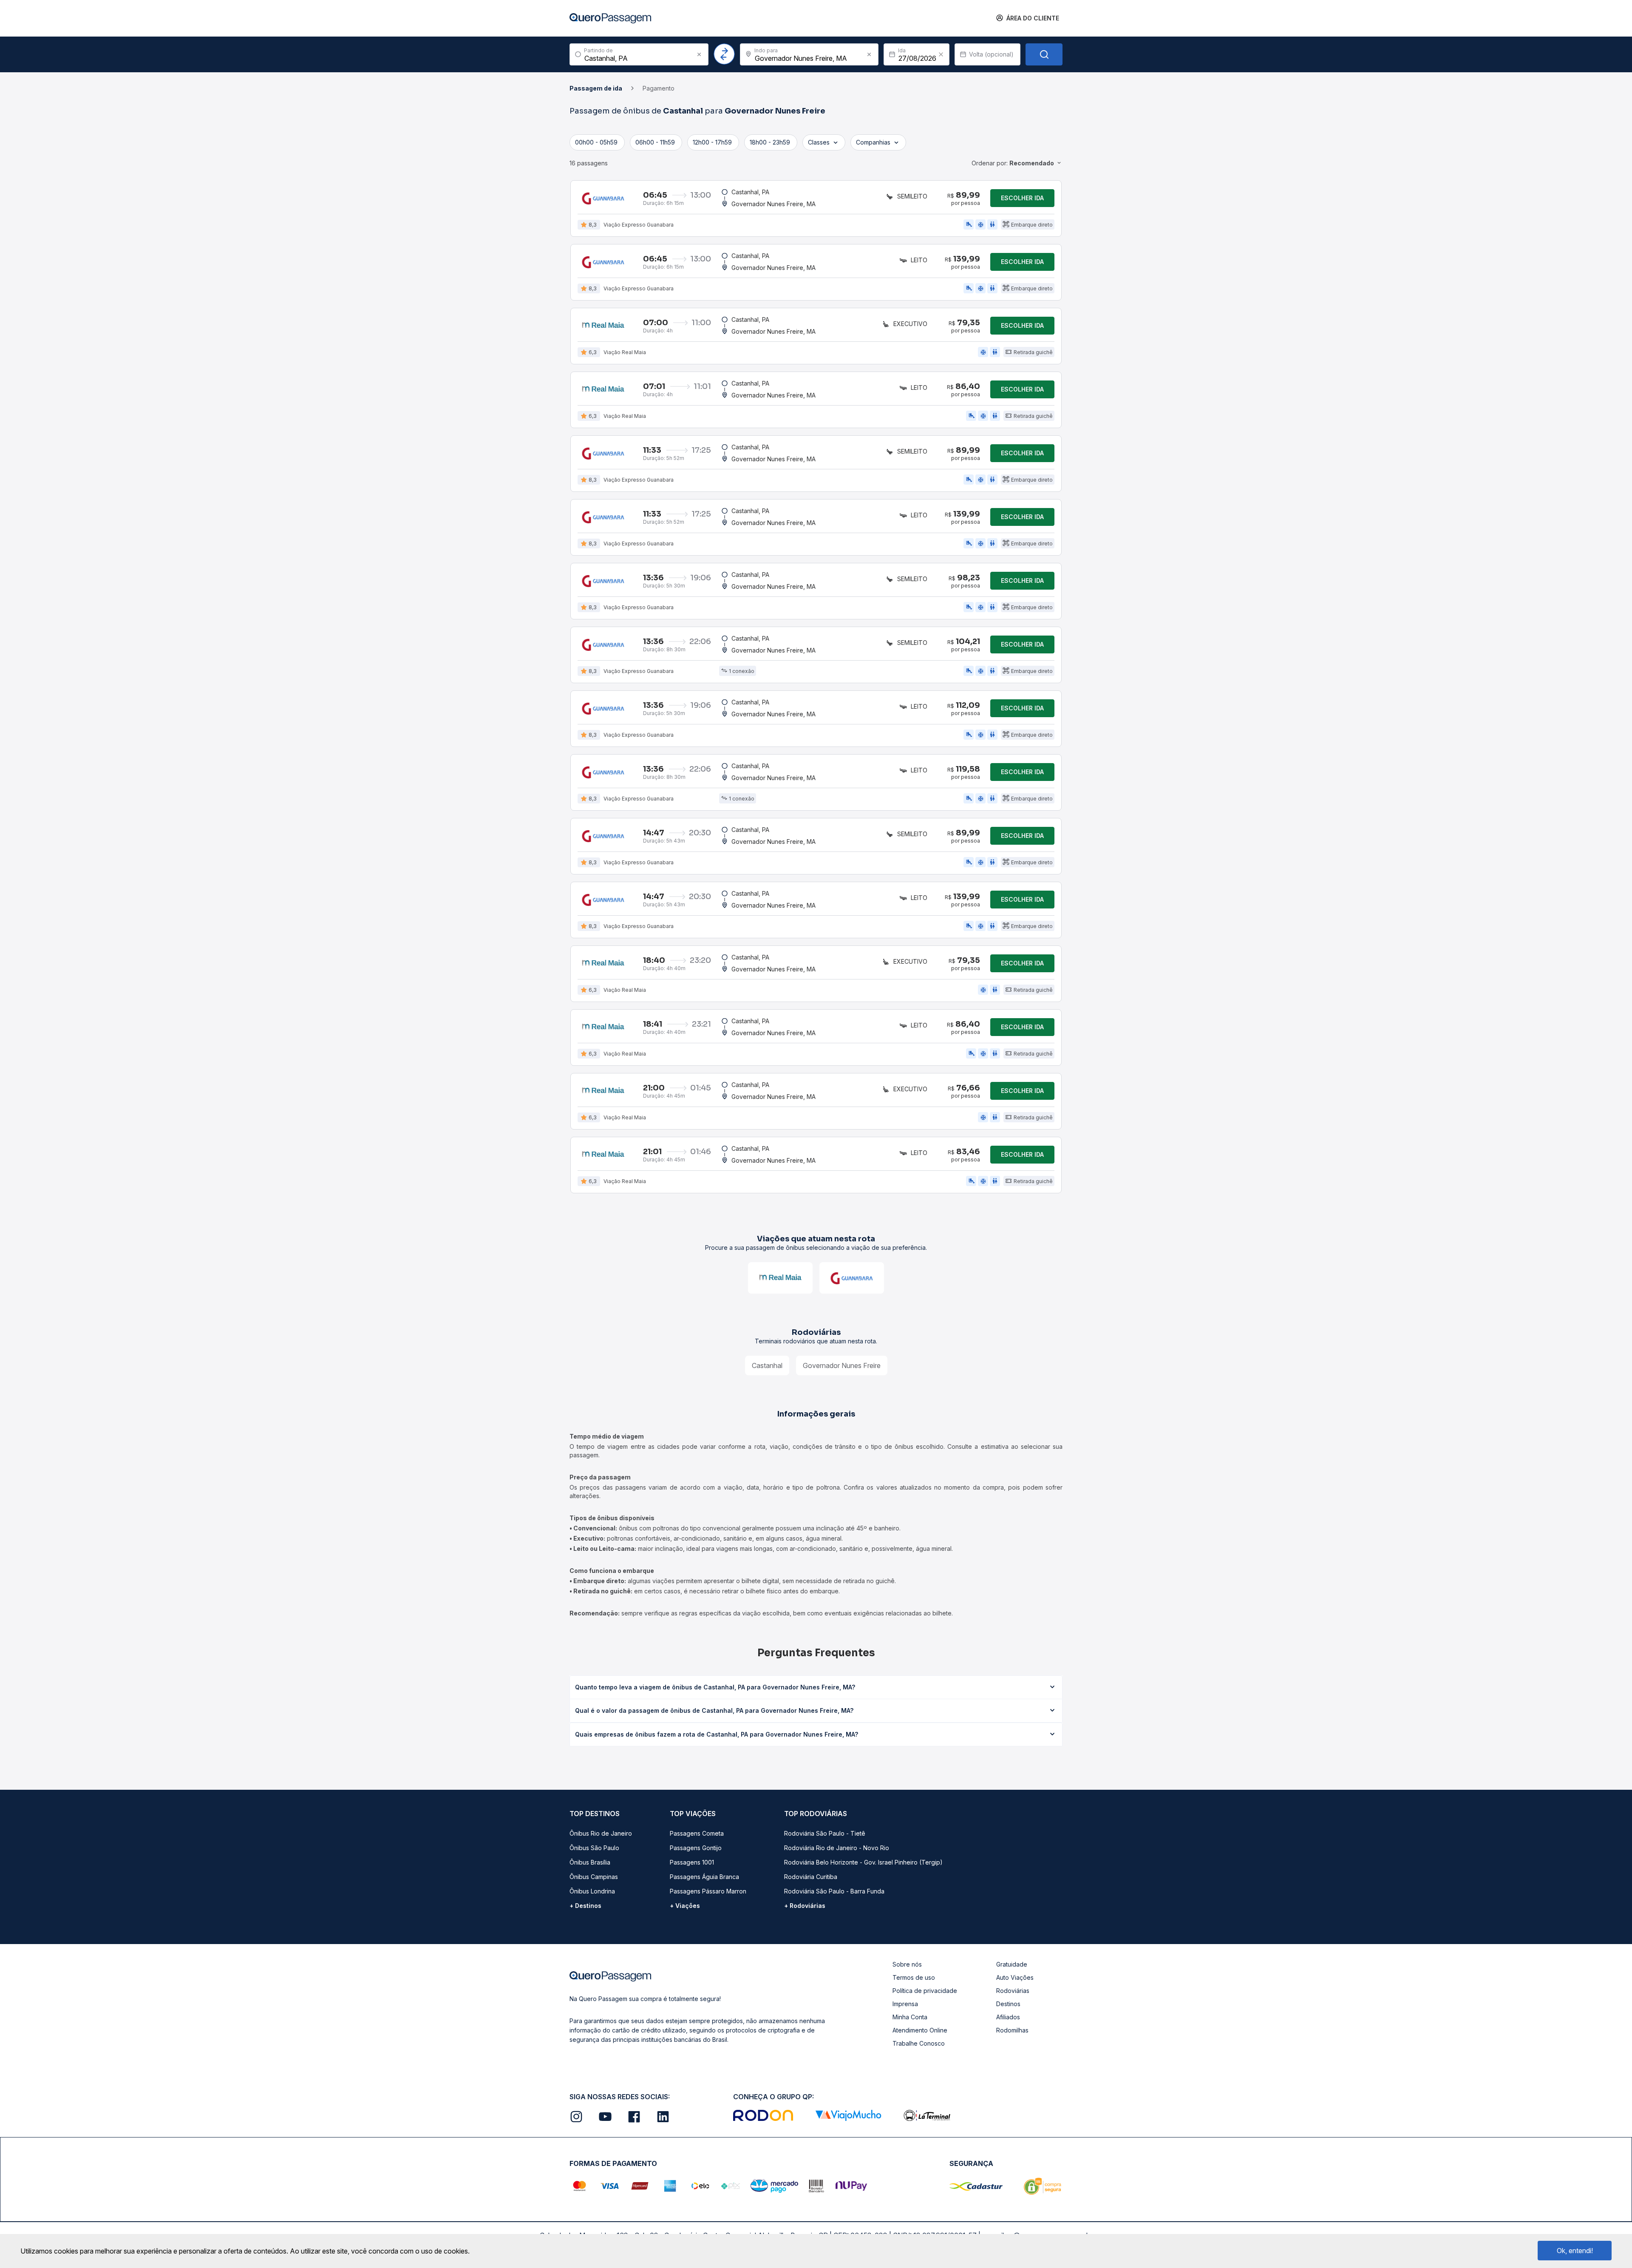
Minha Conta (910, 2017)
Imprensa (905, 2004)
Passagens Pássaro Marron (708, 1891)
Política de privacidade (925, 1991)
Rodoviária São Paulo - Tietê (825, 1833)
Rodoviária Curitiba (811, 1877)
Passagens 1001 (692, 1862)
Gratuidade (1012, 1964)
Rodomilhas (1012, 2030)
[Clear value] (941, 54)
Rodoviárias (1013, 1991)
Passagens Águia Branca (704, 1877)
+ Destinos (585, 1906)
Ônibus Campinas (594, 1877)
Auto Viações (1015, 1977)
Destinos (1008, 2004)
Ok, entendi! (1575, 2251)
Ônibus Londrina (592, 1891)
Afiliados (1008, 2017)
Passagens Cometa (697, 1833)
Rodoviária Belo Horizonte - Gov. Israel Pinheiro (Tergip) (863, 1862)
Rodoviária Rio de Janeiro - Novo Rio (837, 1848)
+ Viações (685, 1906)
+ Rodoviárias (805, 1906)
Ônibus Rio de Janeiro (601, 1833)
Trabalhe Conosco (919, 2043)
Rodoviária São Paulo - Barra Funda (834, 1891)
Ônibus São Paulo (594, 1848)
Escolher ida (1022, 198)
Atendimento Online (920, 2030)
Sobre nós (907, 1964)
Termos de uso (914, 1977)
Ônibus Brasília (590, 1862)
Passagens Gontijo (696, 1848)
